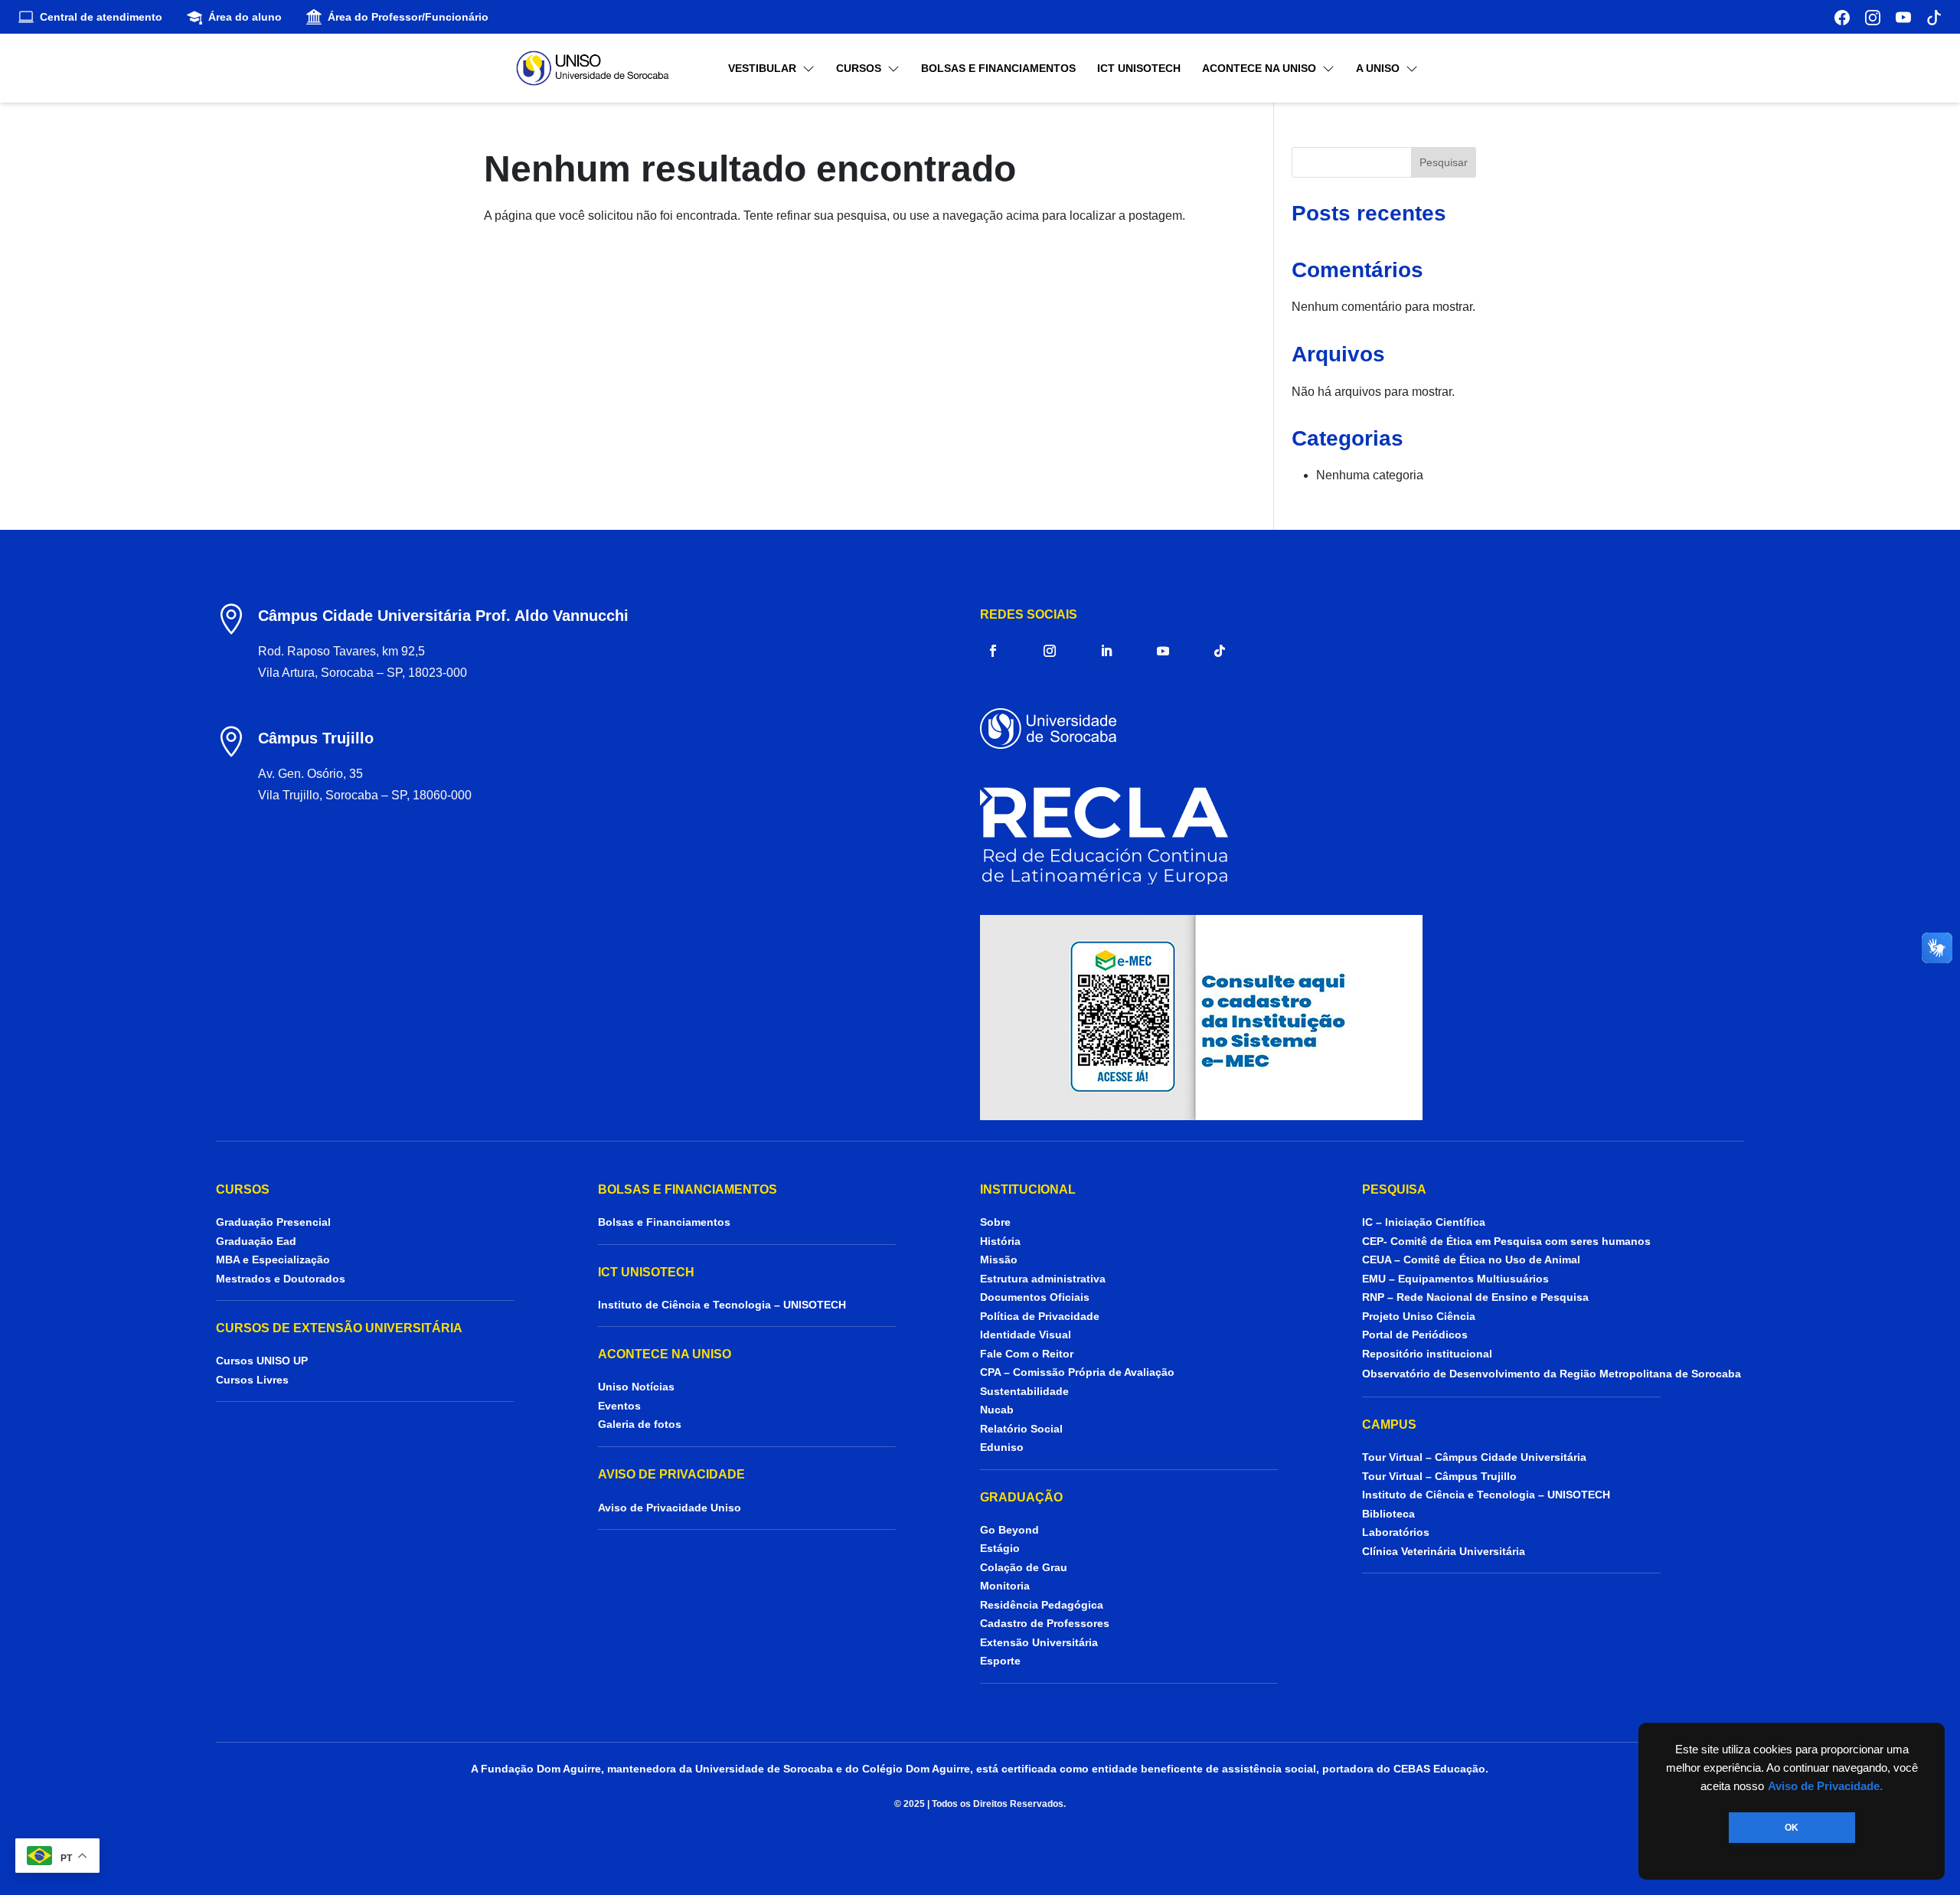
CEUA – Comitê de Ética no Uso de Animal (1471, 1260)
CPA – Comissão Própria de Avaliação (1077, 1372)
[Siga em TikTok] (1220, 651)
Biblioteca (1388, 1514)
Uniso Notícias (636, 1387)
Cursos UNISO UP (262, 1361)
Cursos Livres (252, 1380)
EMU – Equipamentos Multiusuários (1455, 1279)
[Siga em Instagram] (1050, 651)
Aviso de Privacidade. (1825, 1786)
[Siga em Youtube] (1163, 651)
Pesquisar (1444, 162)
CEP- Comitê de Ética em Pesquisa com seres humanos (1506, 1241)
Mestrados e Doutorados (281, 1279)
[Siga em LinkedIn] (1106, 651)
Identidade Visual (1026, 1335)
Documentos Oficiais (1035, 1297)
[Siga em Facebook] (993, 651)
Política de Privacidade (1040, 1316)
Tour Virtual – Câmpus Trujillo (1439, 1476)
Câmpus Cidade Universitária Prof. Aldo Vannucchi (443, 616)
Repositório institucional (1429, 1354)
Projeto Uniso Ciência (1419, 1316)
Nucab (997, 1410)
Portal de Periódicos (1415, 1335)
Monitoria (1005, 1586)
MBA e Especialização (273, 1260)
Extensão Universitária (1039, 1642)
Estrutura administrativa (1043, 1279)
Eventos (619, 1406)
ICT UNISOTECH (1139, 68)
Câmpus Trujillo (316, 738)
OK (1792, 1828)
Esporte (1000, 1661)
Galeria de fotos (640, 1424)
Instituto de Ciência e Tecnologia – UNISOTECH (722, 1305)
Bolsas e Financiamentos (998, 68)
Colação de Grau (1024, 1567)
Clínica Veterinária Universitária (1444, 1551)
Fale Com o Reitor (1027, 1354)
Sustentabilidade (1024, 1391)
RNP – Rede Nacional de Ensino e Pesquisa (1475, 1297)
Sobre (995, 1222)
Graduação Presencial (273, 1222)
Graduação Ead (256, 1241)
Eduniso (1002, 1447)
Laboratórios (1396, 1532)
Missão (999, 1260)
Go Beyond (1009, 1530)
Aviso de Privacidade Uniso (670, 1508)
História (1000, 1241)
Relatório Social (1021, 1429)
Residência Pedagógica (1042, 1605)
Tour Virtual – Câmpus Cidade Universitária (1474, 1457)
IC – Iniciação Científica (1424, 1222)
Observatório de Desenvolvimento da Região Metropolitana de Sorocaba (1552, 1374)
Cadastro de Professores (1045, 1623)
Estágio (1000, 1548)
